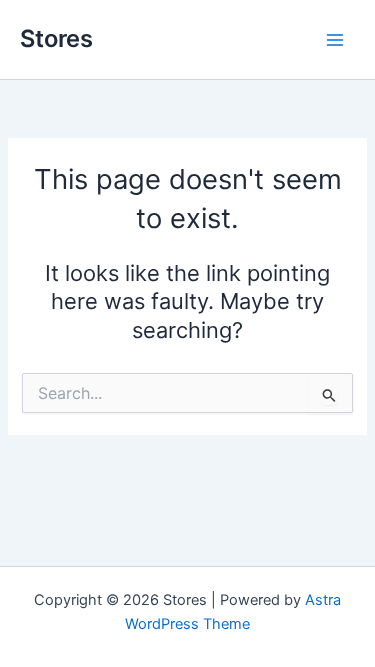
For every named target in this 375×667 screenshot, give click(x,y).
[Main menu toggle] (335, 39)
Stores (56, 38)
